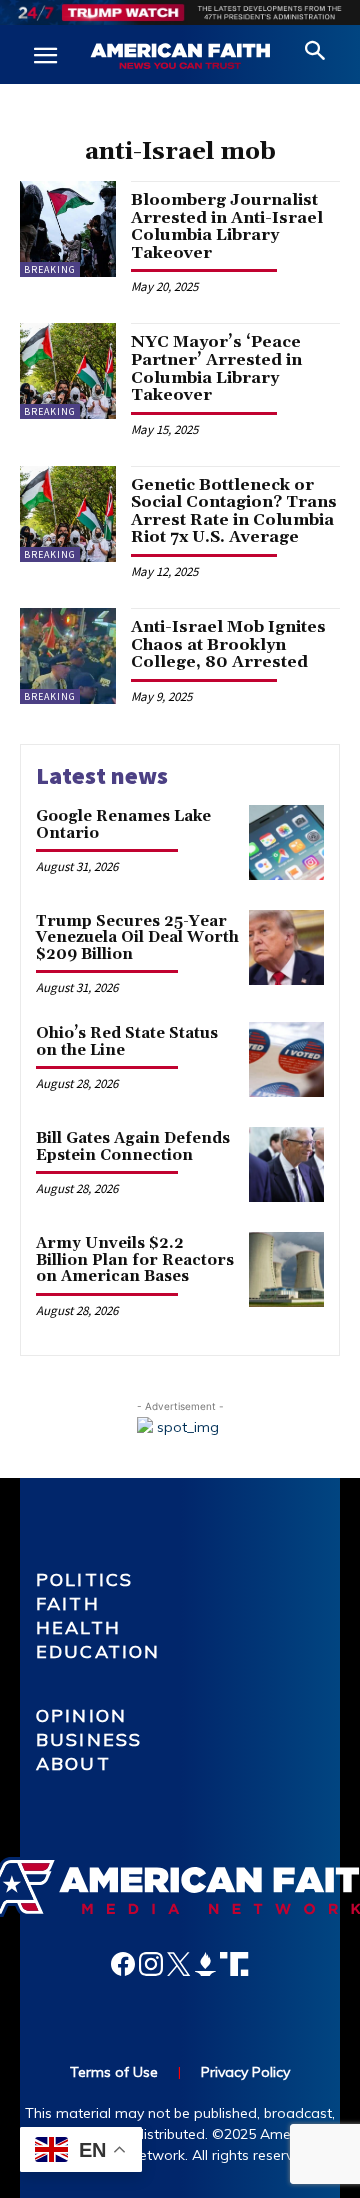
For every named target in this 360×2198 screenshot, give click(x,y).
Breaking (50, 269)
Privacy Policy (245, 2072)
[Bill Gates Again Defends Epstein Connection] (286, 1164)
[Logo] (180, 57)
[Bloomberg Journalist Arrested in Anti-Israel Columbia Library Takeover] (68, 229)
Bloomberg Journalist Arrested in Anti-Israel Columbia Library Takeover (227, 226)
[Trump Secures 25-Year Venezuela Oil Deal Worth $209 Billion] (286, 947)
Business (89, 1739)
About (73, 1763)
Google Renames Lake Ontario (123, 825)
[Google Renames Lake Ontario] (286, 842)
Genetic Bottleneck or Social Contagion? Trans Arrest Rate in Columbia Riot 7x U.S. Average (234, 511)
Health (78, 1627)
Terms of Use (114, 2072)
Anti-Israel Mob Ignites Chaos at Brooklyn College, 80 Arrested (228, 644)
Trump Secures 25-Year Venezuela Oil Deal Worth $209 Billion (137, 938)
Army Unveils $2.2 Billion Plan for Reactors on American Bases (135, 1260)
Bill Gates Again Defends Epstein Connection (133, 1147)
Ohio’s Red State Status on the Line (127, 1042)
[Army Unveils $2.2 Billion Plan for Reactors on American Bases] (286, 1269)
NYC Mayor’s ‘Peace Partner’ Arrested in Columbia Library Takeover (216, 368)
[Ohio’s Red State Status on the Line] (286, 1059)
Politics (84, 1579)
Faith (68, 1603)
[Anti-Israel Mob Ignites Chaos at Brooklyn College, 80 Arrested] (68, 656)
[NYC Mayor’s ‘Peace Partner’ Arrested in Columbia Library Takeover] (68, 371)
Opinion (81, 1715)
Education (98, 1651)
